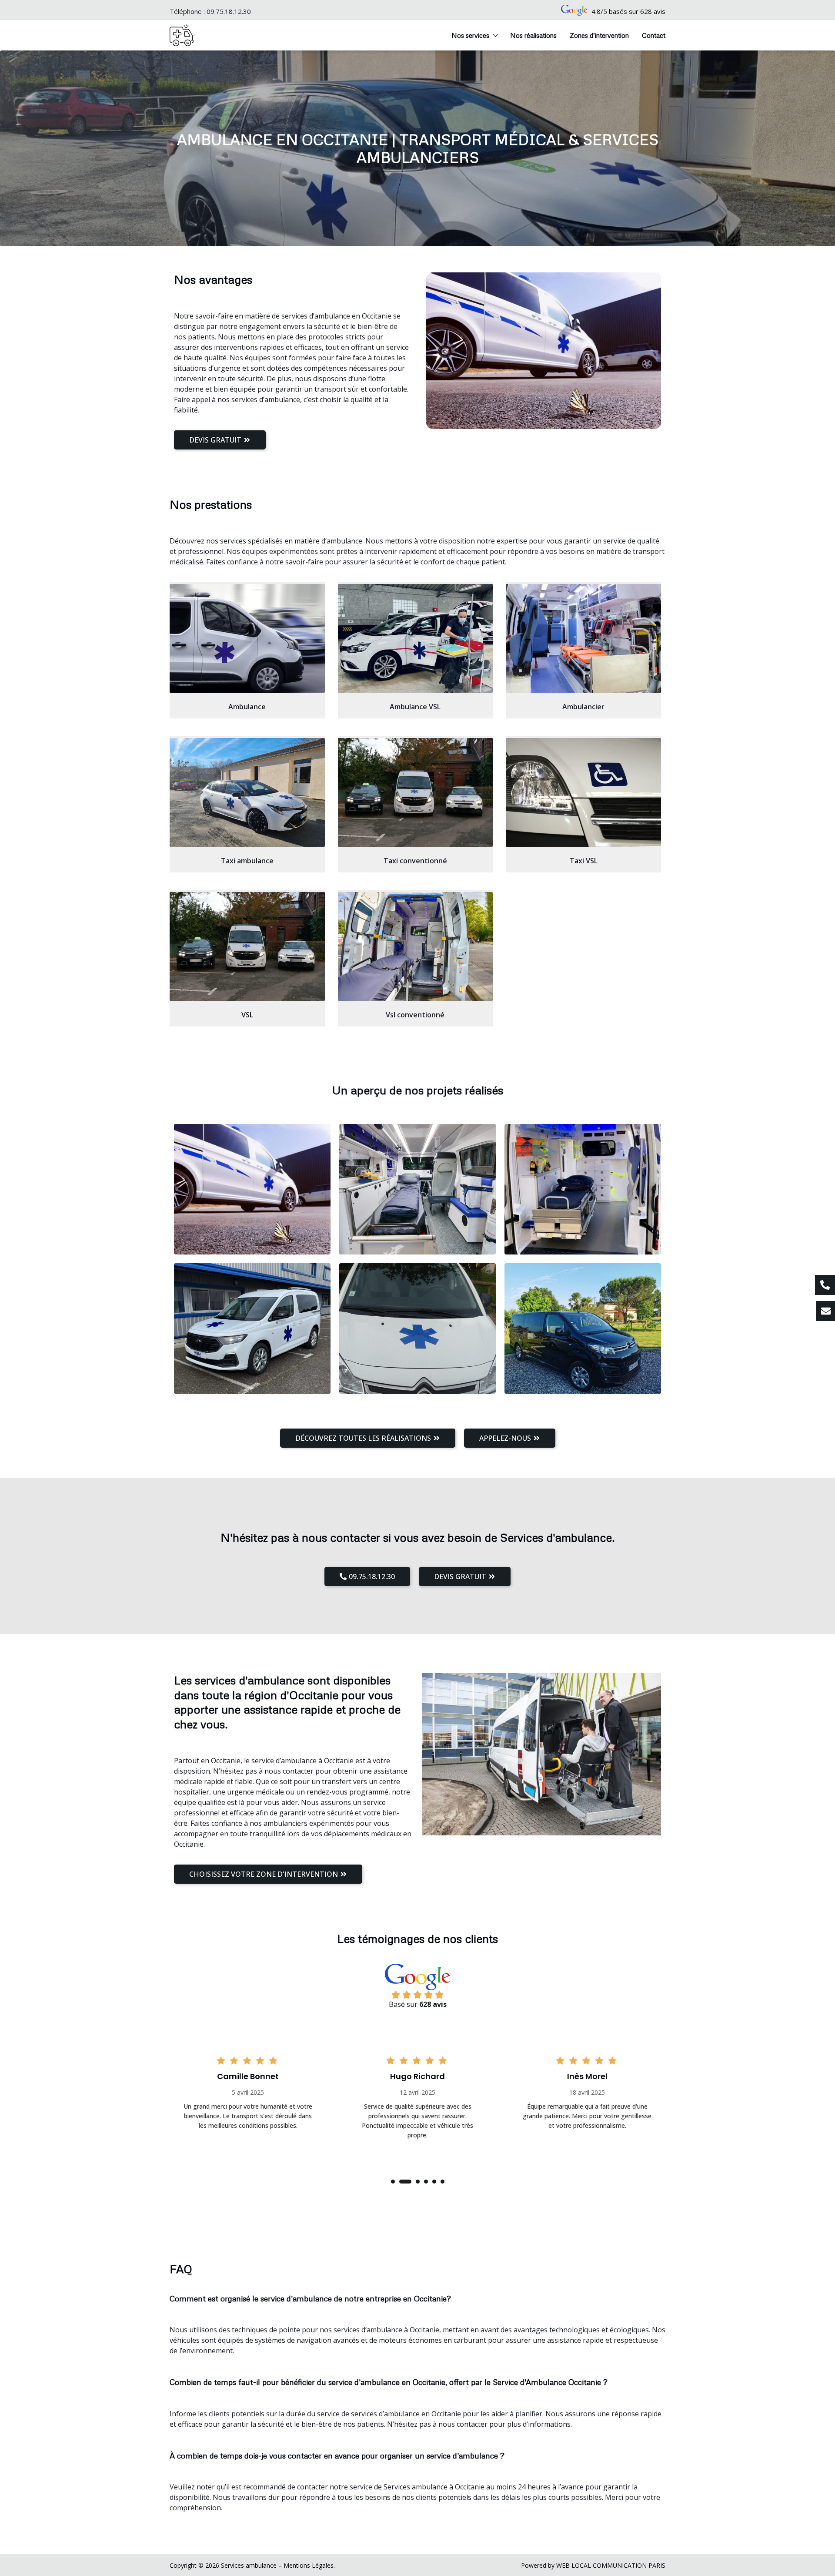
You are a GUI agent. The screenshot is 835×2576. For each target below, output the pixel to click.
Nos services (470, 35)
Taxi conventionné (415, 861)
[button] (393, 2182)
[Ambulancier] (583, 638)
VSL (247, 1015)
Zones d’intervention (599, 35)
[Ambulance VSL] (416, 638)
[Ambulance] (247, 638)
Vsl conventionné (415, 1015)
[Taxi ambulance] (247, 792)
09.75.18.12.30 (229, 11)
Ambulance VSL (415, 707)
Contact (654, 35)
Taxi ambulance (247, 861)
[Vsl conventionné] (416, 946)
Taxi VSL (584, 861)
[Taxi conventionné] (416, 792)
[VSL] (247, 946)
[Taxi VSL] (583, 792)
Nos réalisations (533, 35)
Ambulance (247, 707)
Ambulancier (583, 707)
